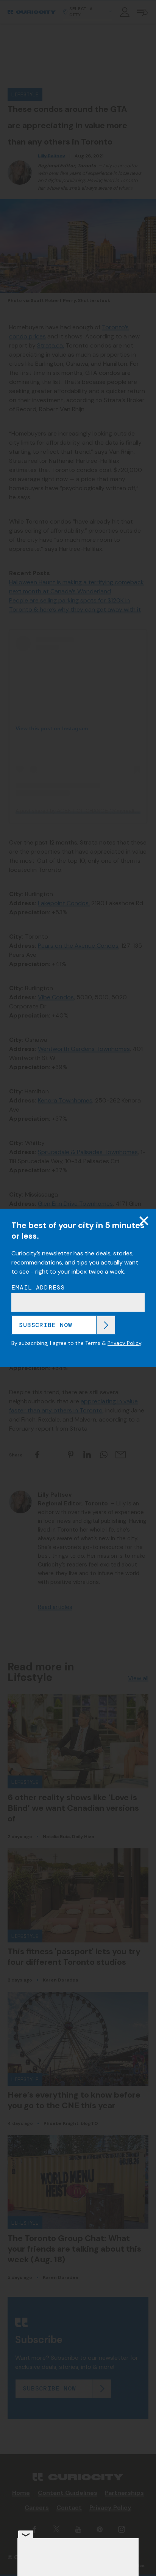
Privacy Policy (124, 1343)
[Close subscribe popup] (144, 1221)
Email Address (38, 1288)
